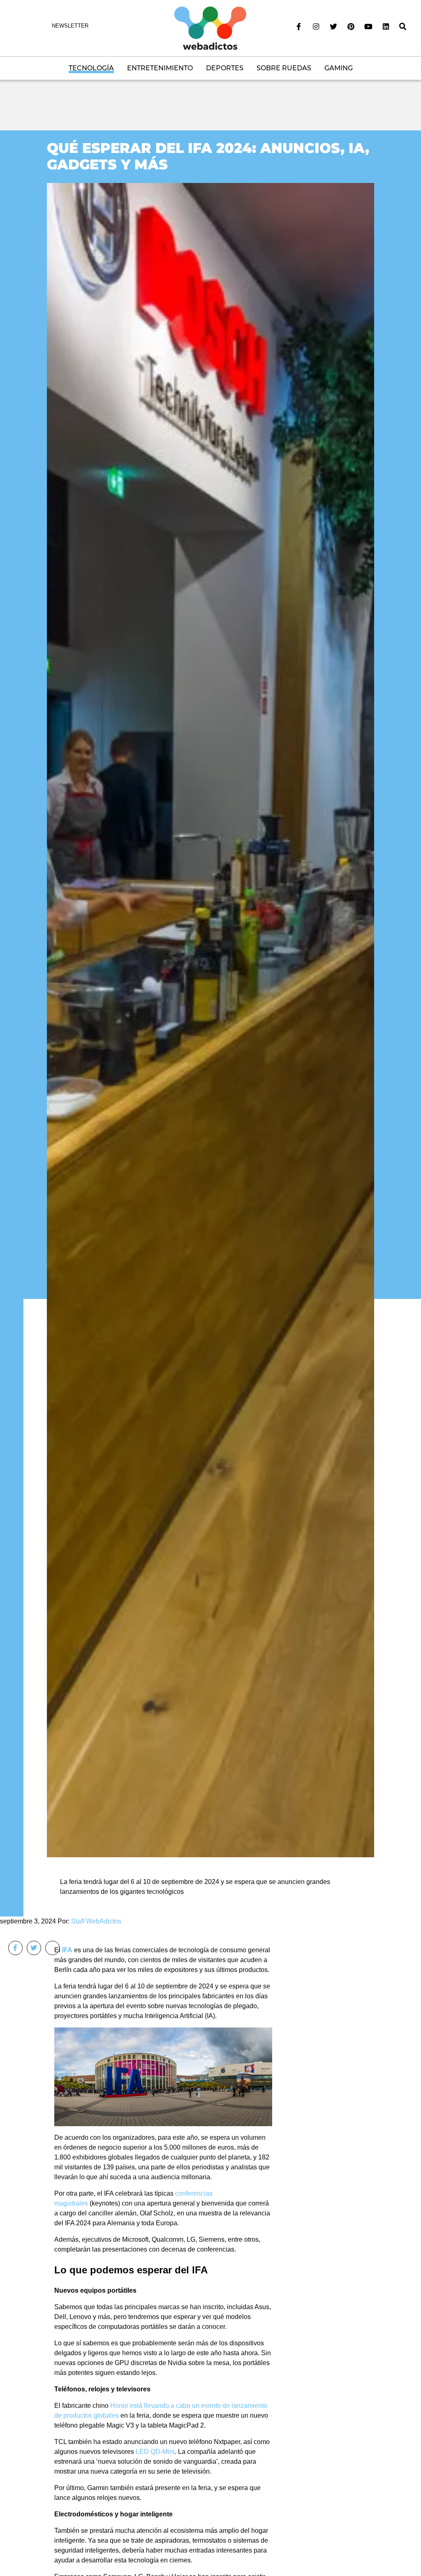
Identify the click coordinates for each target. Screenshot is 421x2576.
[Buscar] (403, 27)
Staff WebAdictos (96, 1921)
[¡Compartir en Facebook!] (15, 1948)
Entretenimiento (160, 68)
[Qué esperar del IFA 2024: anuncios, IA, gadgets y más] (210, 1020)
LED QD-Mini (155, 2453)
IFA (67, 1950)
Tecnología (91, 68)
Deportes (225, 68)
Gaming (339, 68)
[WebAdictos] (210, 28)
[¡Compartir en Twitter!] (34, 1948)
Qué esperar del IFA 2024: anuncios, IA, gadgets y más (208, 156)
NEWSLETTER (70, 26)
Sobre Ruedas (284, 68)
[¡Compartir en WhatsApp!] (52, 1948)
